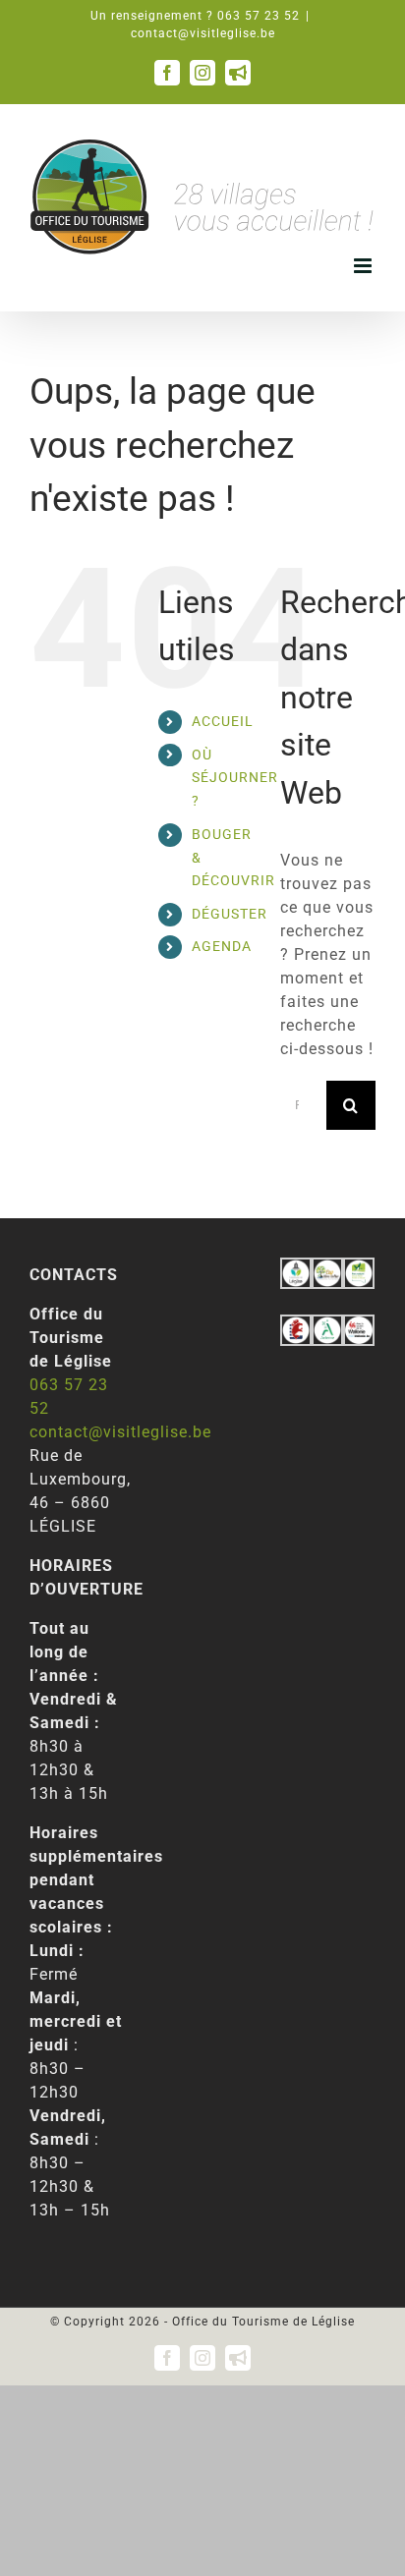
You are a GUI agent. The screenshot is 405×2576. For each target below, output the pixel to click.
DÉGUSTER (230, 914)
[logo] (296, 1326)
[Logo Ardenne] (327, 1326)
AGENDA (222, 946)
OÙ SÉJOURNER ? (235, 778)
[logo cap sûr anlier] (327, 1269)
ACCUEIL (223, 721)
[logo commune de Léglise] (296, 1269)
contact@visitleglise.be (203, 33)
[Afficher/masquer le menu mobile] (365, 266)
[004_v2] (359, 1326)
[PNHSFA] (359, 1269)
